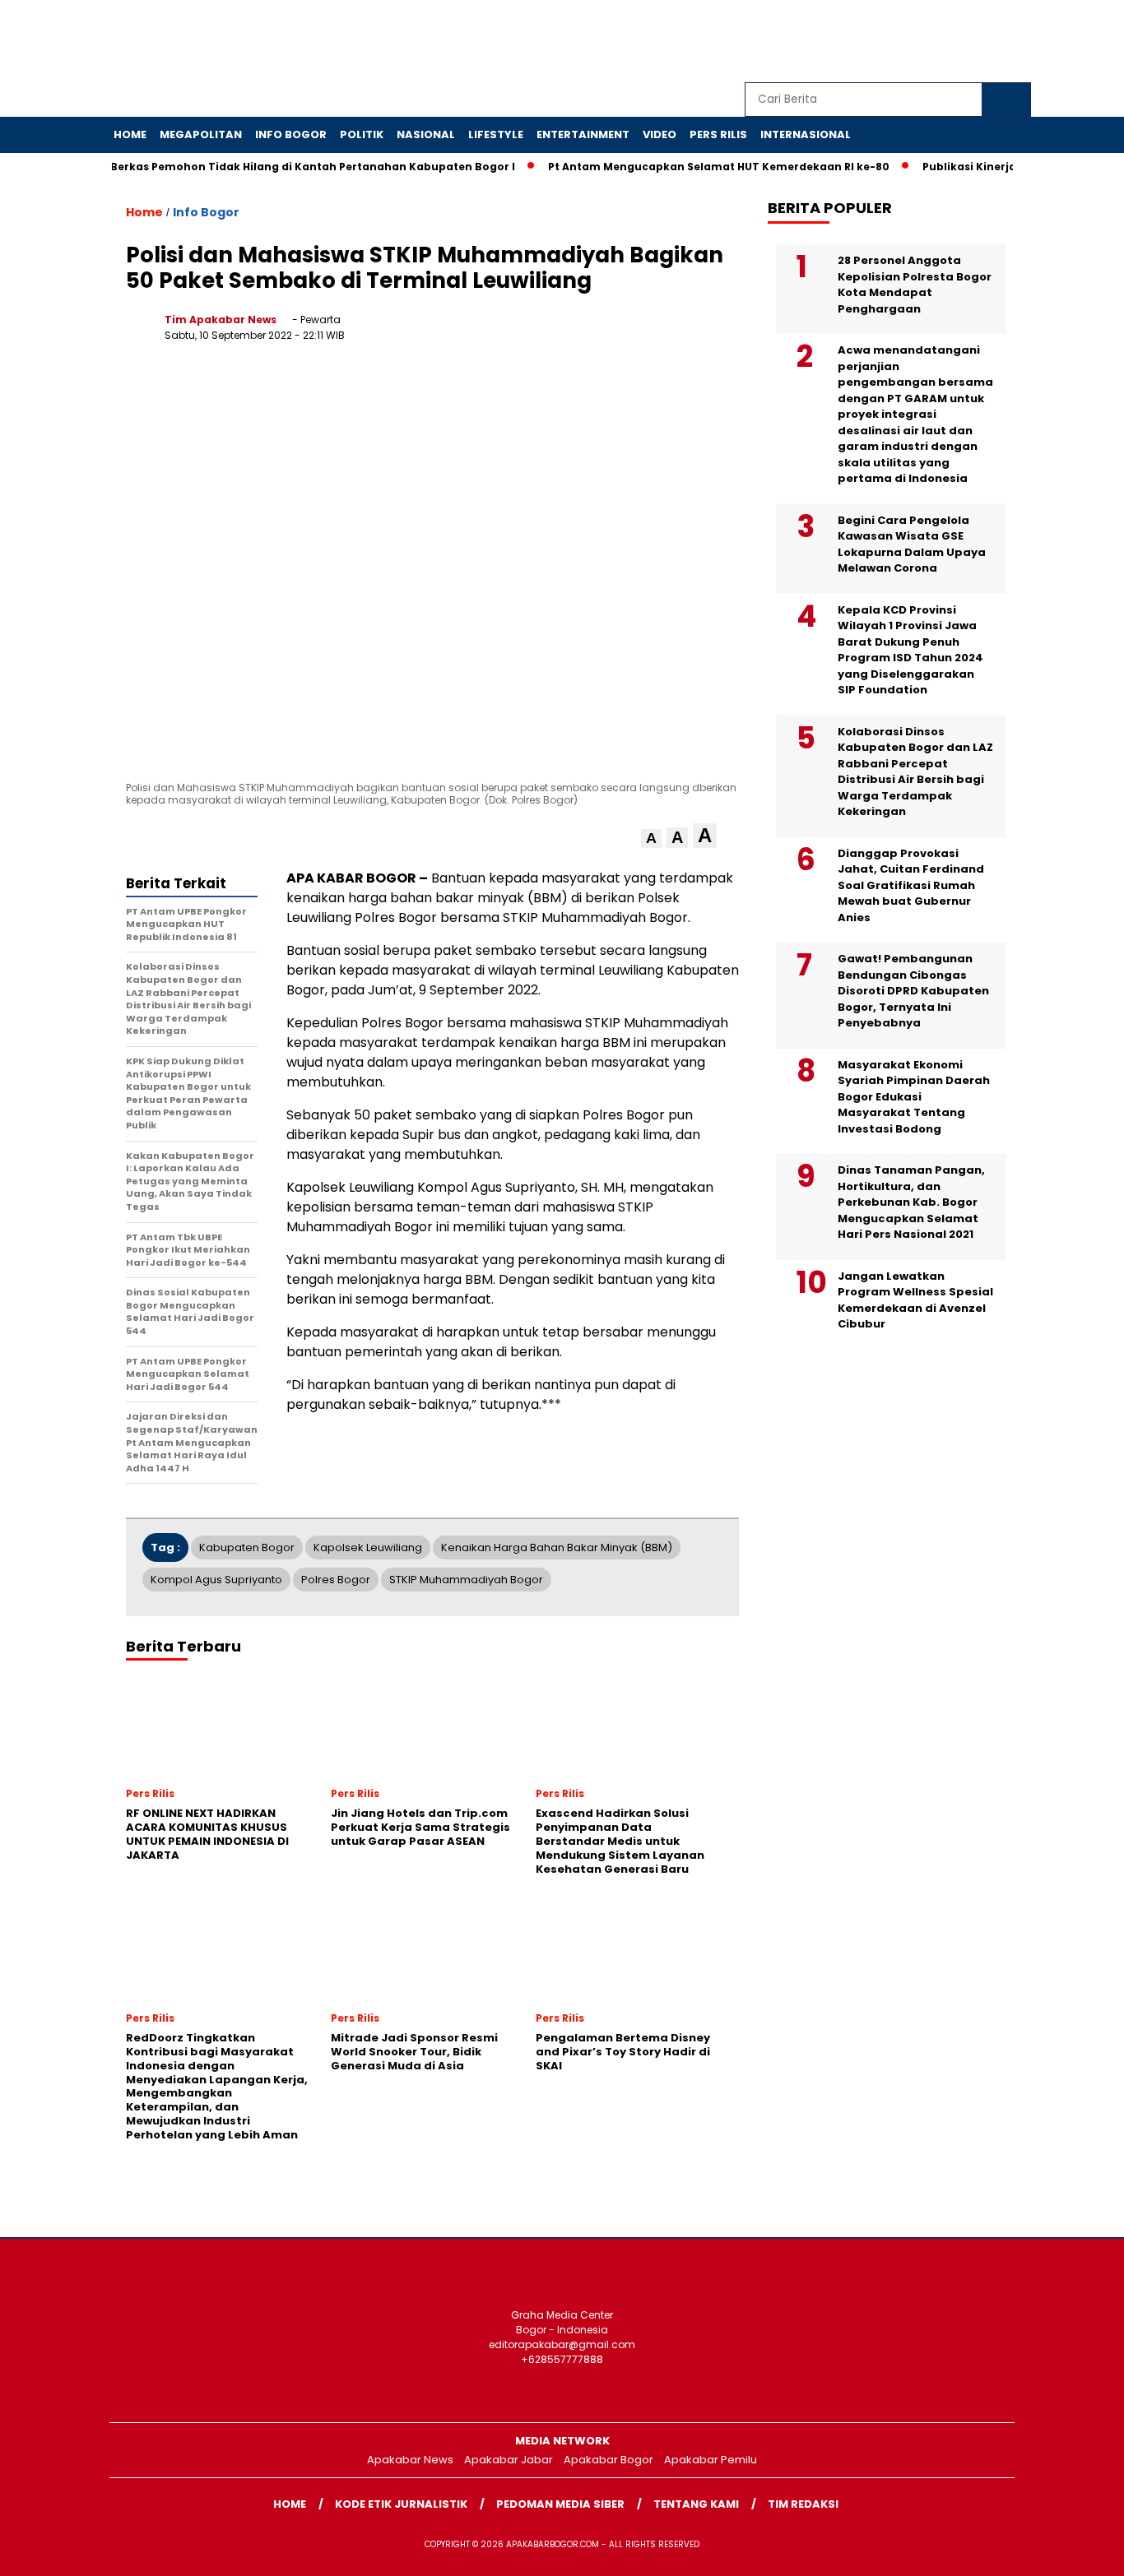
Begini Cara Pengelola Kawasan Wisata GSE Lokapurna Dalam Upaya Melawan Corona (912, 544)
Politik (362, 134)
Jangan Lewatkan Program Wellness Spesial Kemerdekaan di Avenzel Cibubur (915, 1300)
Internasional (806, 134)
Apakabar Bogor (608, 2460)
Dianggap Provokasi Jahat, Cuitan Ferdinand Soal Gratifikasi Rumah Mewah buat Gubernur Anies (911, 885)
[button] (651, 839)
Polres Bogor (336, 1580)
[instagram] (943, 42)
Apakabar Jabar (509, 2460)
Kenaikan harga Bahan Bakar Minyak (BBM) (557, 1547)
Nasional (426, 134)
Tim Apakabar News (221, 320)
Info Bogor (291, 134)
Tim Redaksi (803, 2504)
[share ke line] (692, 333)
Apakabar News (410, 2460)
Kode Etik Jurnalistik (401, 2504)
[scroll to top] (1077, 2551)
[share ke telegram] (658, 333)
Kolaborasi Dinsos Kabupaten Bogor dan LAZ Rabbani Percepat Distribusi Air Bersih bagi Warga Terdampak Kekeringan (915, 772)
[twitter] (905, 42)
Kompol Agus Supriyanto (216, 1580)
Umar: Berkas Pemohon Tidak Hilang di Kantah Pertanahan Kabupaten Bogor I (266, 167)
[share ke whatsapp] (624, 333)
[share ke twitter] (590, 333)
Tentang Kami (696, 2504)
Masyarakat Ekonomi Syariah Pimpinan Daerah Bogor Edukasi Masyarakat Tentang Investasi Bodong (914, 1097)
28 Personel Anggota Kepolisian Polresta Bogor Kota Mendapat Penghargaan (915, 285)
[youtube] (981, 42)
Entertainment (583, 134)
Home (130, 134)
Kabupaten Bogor (247, 1547)
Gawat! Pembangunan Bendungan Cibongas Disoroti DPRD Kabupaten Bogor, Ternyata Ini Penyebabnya (913, 991)
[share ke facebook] (557, 333)
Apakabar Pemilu (711, 2460)
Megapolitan (201, 134)
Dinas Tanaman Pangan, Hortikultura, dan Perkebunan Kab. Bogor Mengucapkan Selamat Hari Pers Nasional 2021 (911, 1202)
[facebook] (867, 42)
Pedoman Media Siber (560, 2504)
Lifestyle (496, 134)
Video (660, 134)
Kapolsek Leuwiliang (368, 1547)
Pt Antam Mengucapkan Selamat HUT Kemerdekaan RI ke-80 (691, 167)
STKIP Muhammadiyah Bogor (466, 1580)
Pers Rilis (718, 134)
